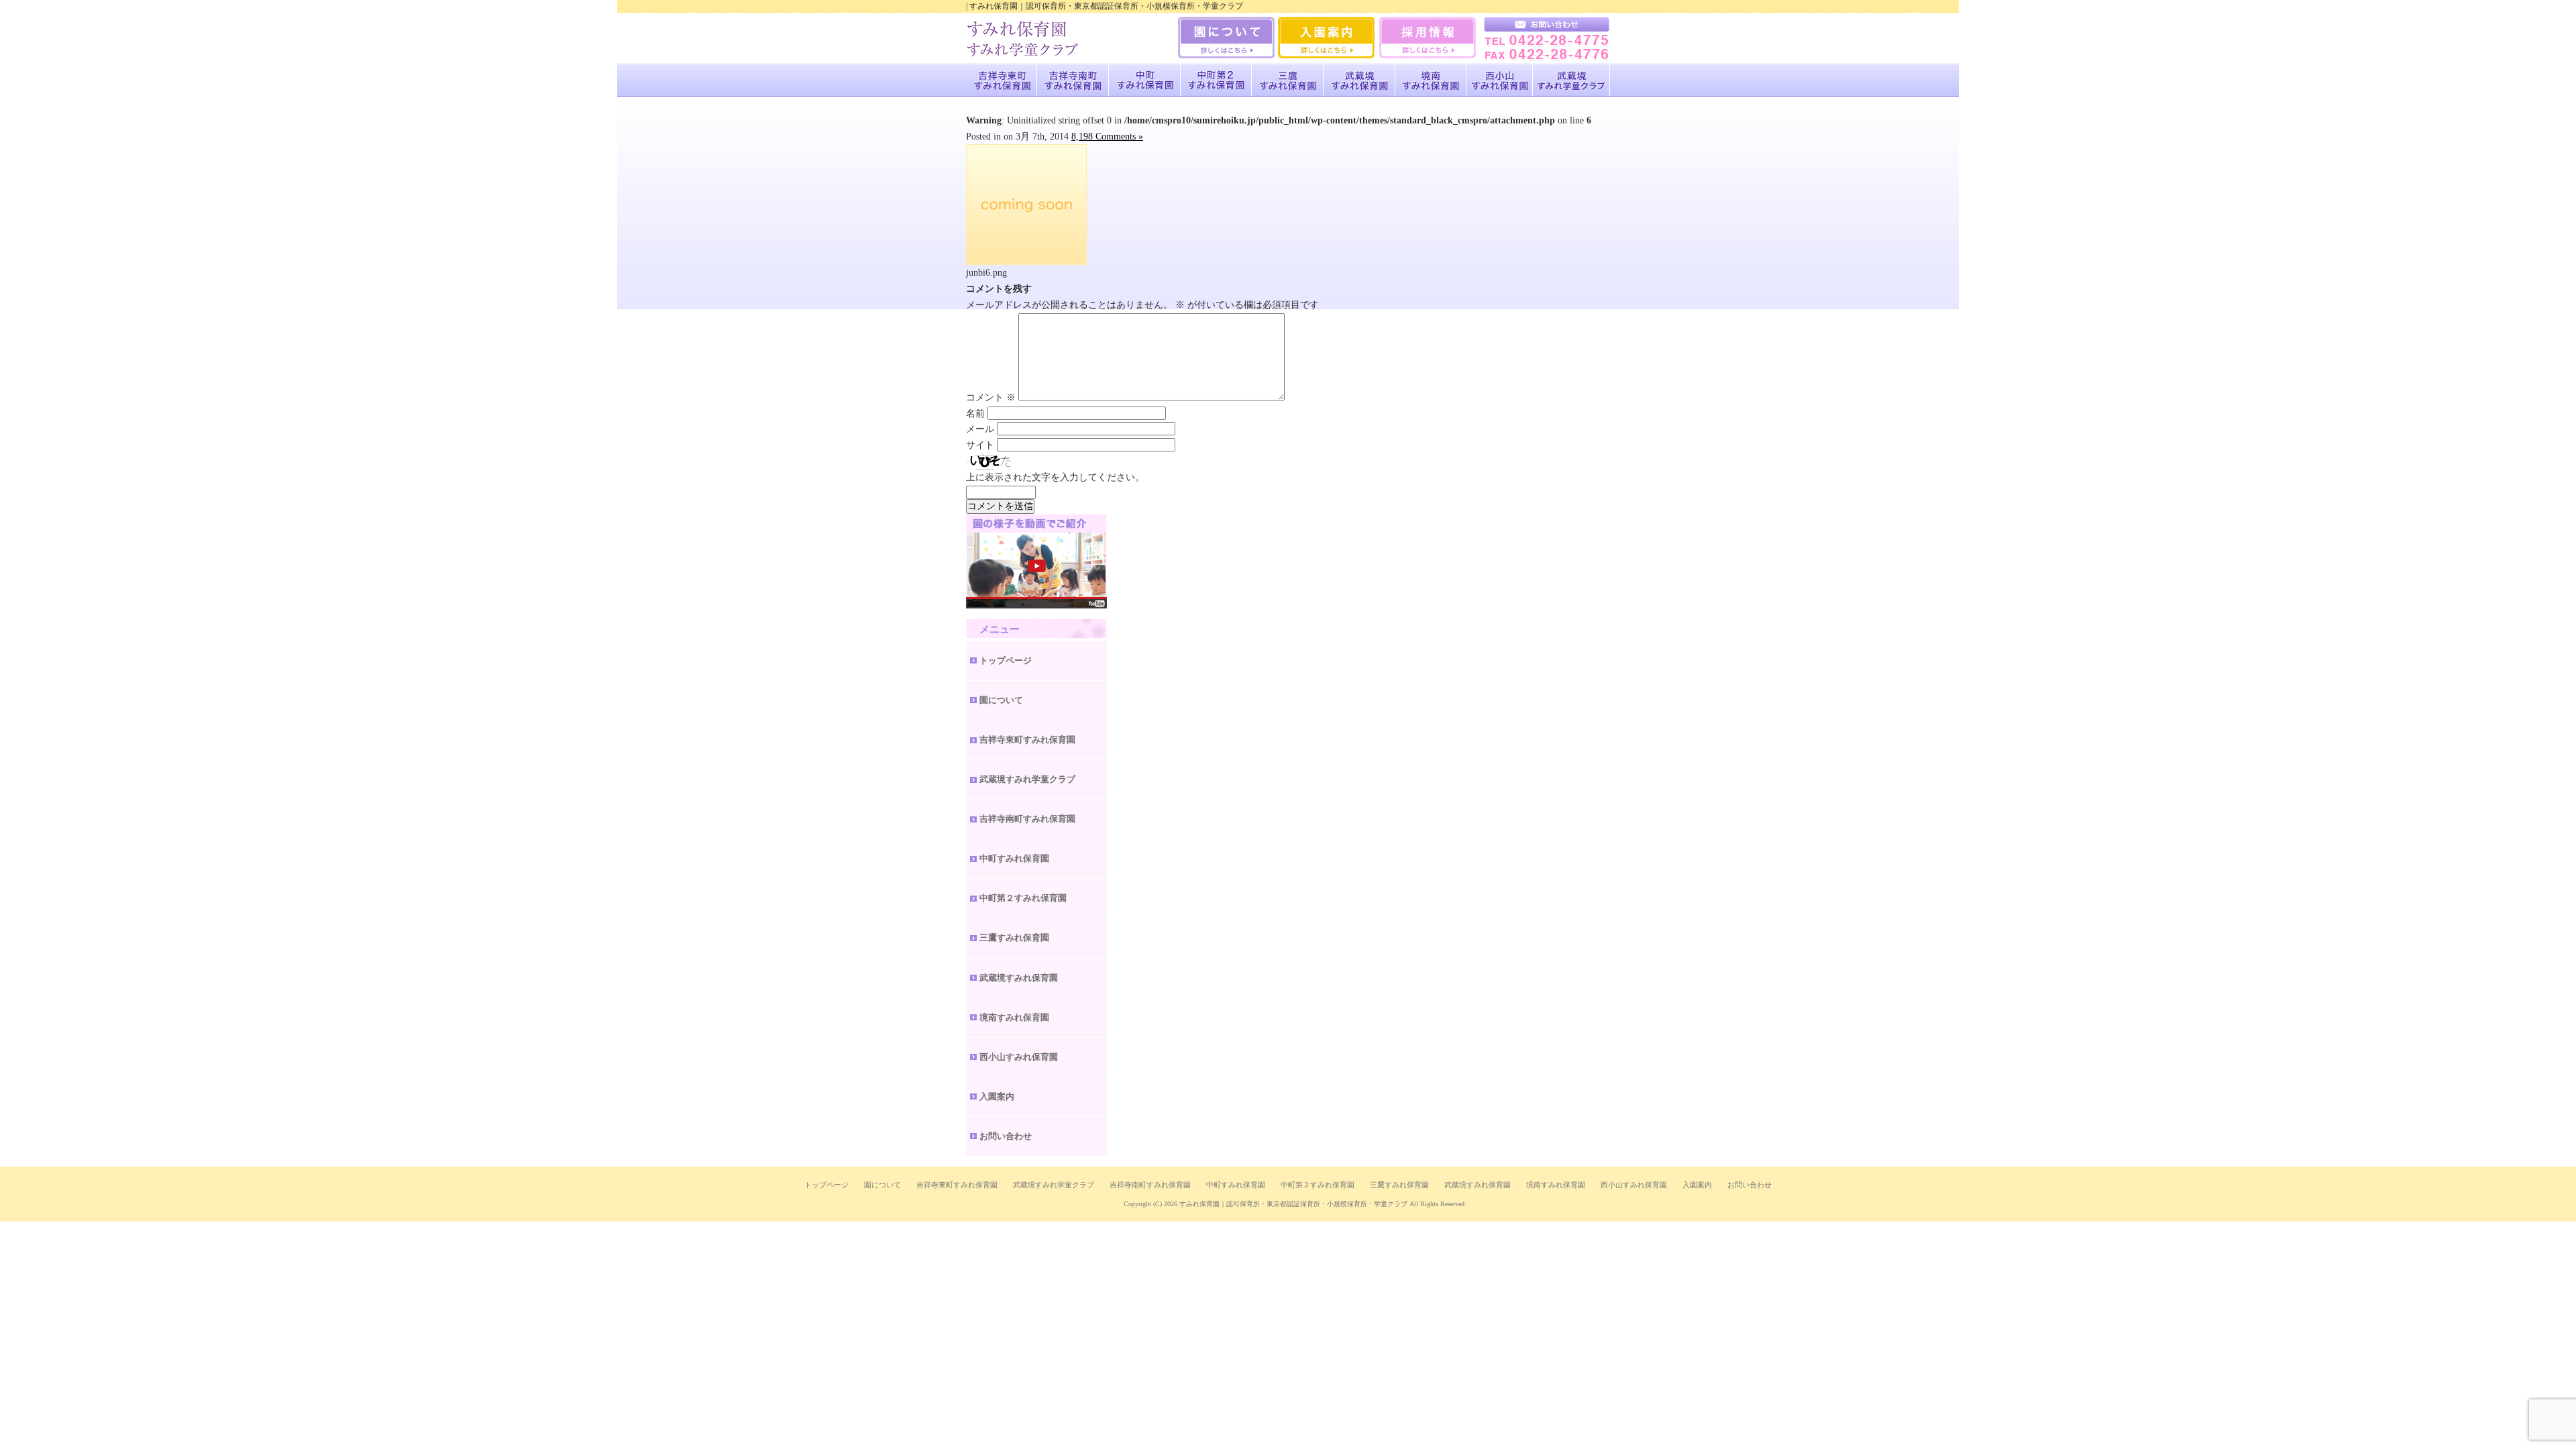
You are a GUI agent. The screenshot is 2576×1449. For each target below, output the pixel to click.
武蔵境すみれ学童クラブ (1571, 80)
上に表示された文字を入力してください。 (1055, 477)
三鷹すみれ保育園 (1288, 80)
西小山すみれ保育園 (1500, 80)
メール (980, 429)
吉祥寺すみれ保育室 (1002, 80)
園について (1001, 700)
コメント (991, 397)
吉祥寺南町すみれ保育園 (1073, 80)
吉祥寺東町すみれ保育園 (1027, 740)
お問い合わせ (1006, 1136)
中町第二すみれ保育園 (1216, 80)
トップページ (1006, 660)
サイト (980, 445)
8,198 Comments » (1107, 137)
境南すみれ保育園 (1431, 80)
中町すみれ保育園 (1145, 80)
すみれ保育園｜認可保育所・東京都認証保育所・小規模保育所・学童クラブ (1293, 1204)
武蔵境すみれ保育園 (1359, 80)
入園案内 (997, 1096)
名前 (975, 414)
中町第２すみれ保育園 (1023, 898)
